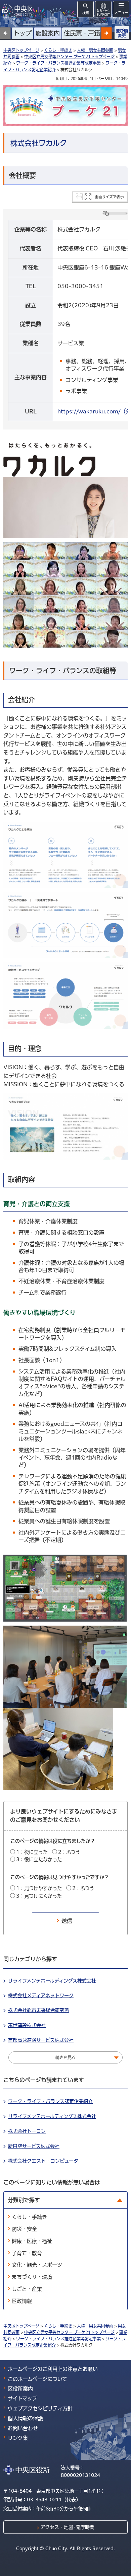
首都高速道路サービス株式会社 (41, 2040)
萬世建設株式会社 (27, 2025)
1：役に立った (32, 1852)
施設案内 (48, 33)
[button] (106, 33)
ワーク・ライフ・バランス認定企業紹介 (50, 2101)
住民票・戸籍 (82, 33)
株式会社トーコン (27, 2131)
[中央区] (18, 10)
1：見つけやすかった (39, 1888)
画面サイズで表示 (109, 197)
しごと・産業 (27, 2289)
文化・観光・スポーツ (37, 2265)
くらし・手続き (58, 50)
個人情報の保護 (25, 2418)
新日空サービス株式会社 (34, 2146)
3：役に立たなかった (39, 1859)
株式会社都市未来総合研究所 (39, 2010)
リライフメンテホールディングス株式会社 (52, 1981)
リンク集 (18, 2438)
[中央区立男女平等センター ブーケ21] (65, 105)
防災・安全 (24, 2229)
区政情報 (22, 2301)
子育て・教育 (27, 2253)
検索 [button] (86, 13)
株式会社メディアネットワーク (41, 1996)
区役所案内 (20, 2389)
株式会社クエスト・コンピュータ (43, 2161)
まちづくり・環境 (32, 2277)
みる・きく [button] (103, 13)
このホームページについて (37, 2379)
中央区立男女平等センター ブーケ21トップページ (69, 57)
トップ (23, 33)
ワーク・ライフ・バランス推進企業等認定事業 (58, 63)
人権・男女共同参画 (95, 50)
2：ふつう (69, 1852)
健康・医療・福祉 (32, 2241)
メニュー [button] (121, 13)
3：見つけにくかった (39, 1896)
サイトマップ (23, 2398)
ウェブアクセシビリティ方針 (40, 2408)
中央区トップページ (21, 50)
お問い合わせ (23, 2428)
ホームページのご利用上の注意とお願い (53, 2369)
